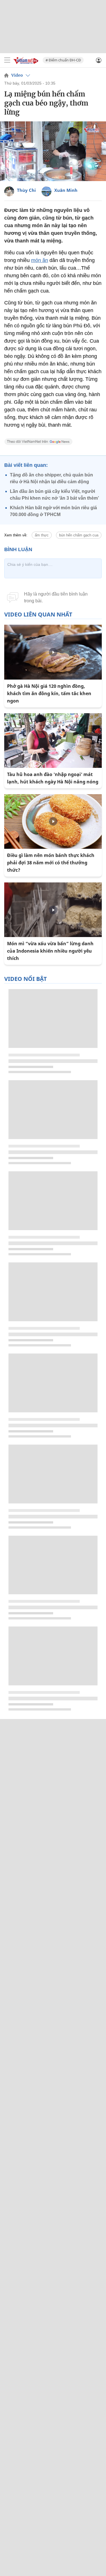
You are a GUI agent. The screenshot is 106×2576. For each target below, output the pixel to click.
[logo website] (26, 60)
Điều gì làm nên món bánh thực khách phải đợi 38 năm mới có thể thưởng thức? (51, 863)
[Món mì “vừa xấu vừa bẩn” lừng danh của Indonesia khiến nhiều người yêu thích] (53, 910)
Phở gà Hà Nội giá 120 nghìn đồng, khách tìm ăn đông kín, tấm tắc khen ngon (49, 693)
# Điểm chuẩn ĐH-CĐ (63, 60)
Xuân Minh (66, 190)
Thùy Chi (26, 190)
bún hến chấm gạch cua (79, 535)
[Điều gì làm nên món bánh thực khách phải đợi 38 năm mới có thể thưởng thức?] (53, 821)
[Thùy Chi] (9, 191)
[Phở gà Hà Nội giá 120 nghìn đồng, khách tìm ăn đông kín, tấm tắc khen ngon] (53, 652)
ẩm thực (42, 535)
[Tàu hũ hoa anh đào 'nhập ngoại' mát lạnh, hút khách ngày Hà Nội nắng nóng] (53, 741)
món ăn (40, 260)
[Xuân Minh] (46, 191)
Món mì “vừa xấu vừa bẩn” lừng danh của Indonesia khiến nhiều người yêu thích (50, 951)
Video (17, 75)
